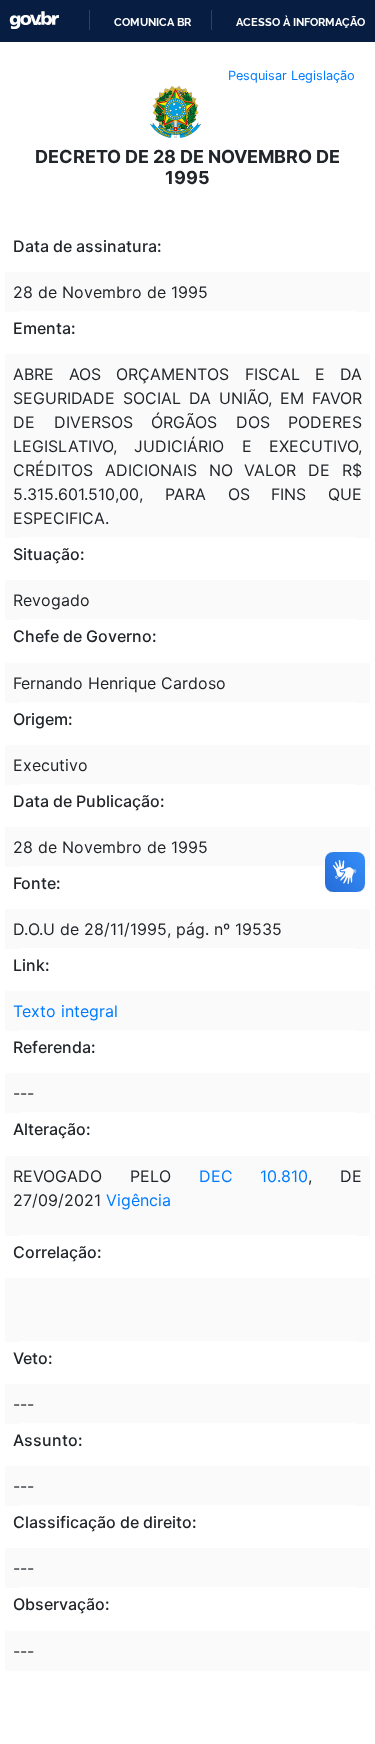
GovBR (34, 20)
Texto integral (65, 1011)
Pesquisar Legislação (291, 75)
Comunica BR (152, 22)
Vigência (138, 1200)
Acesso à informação (300, 22)
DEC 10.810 (254, 1176)
